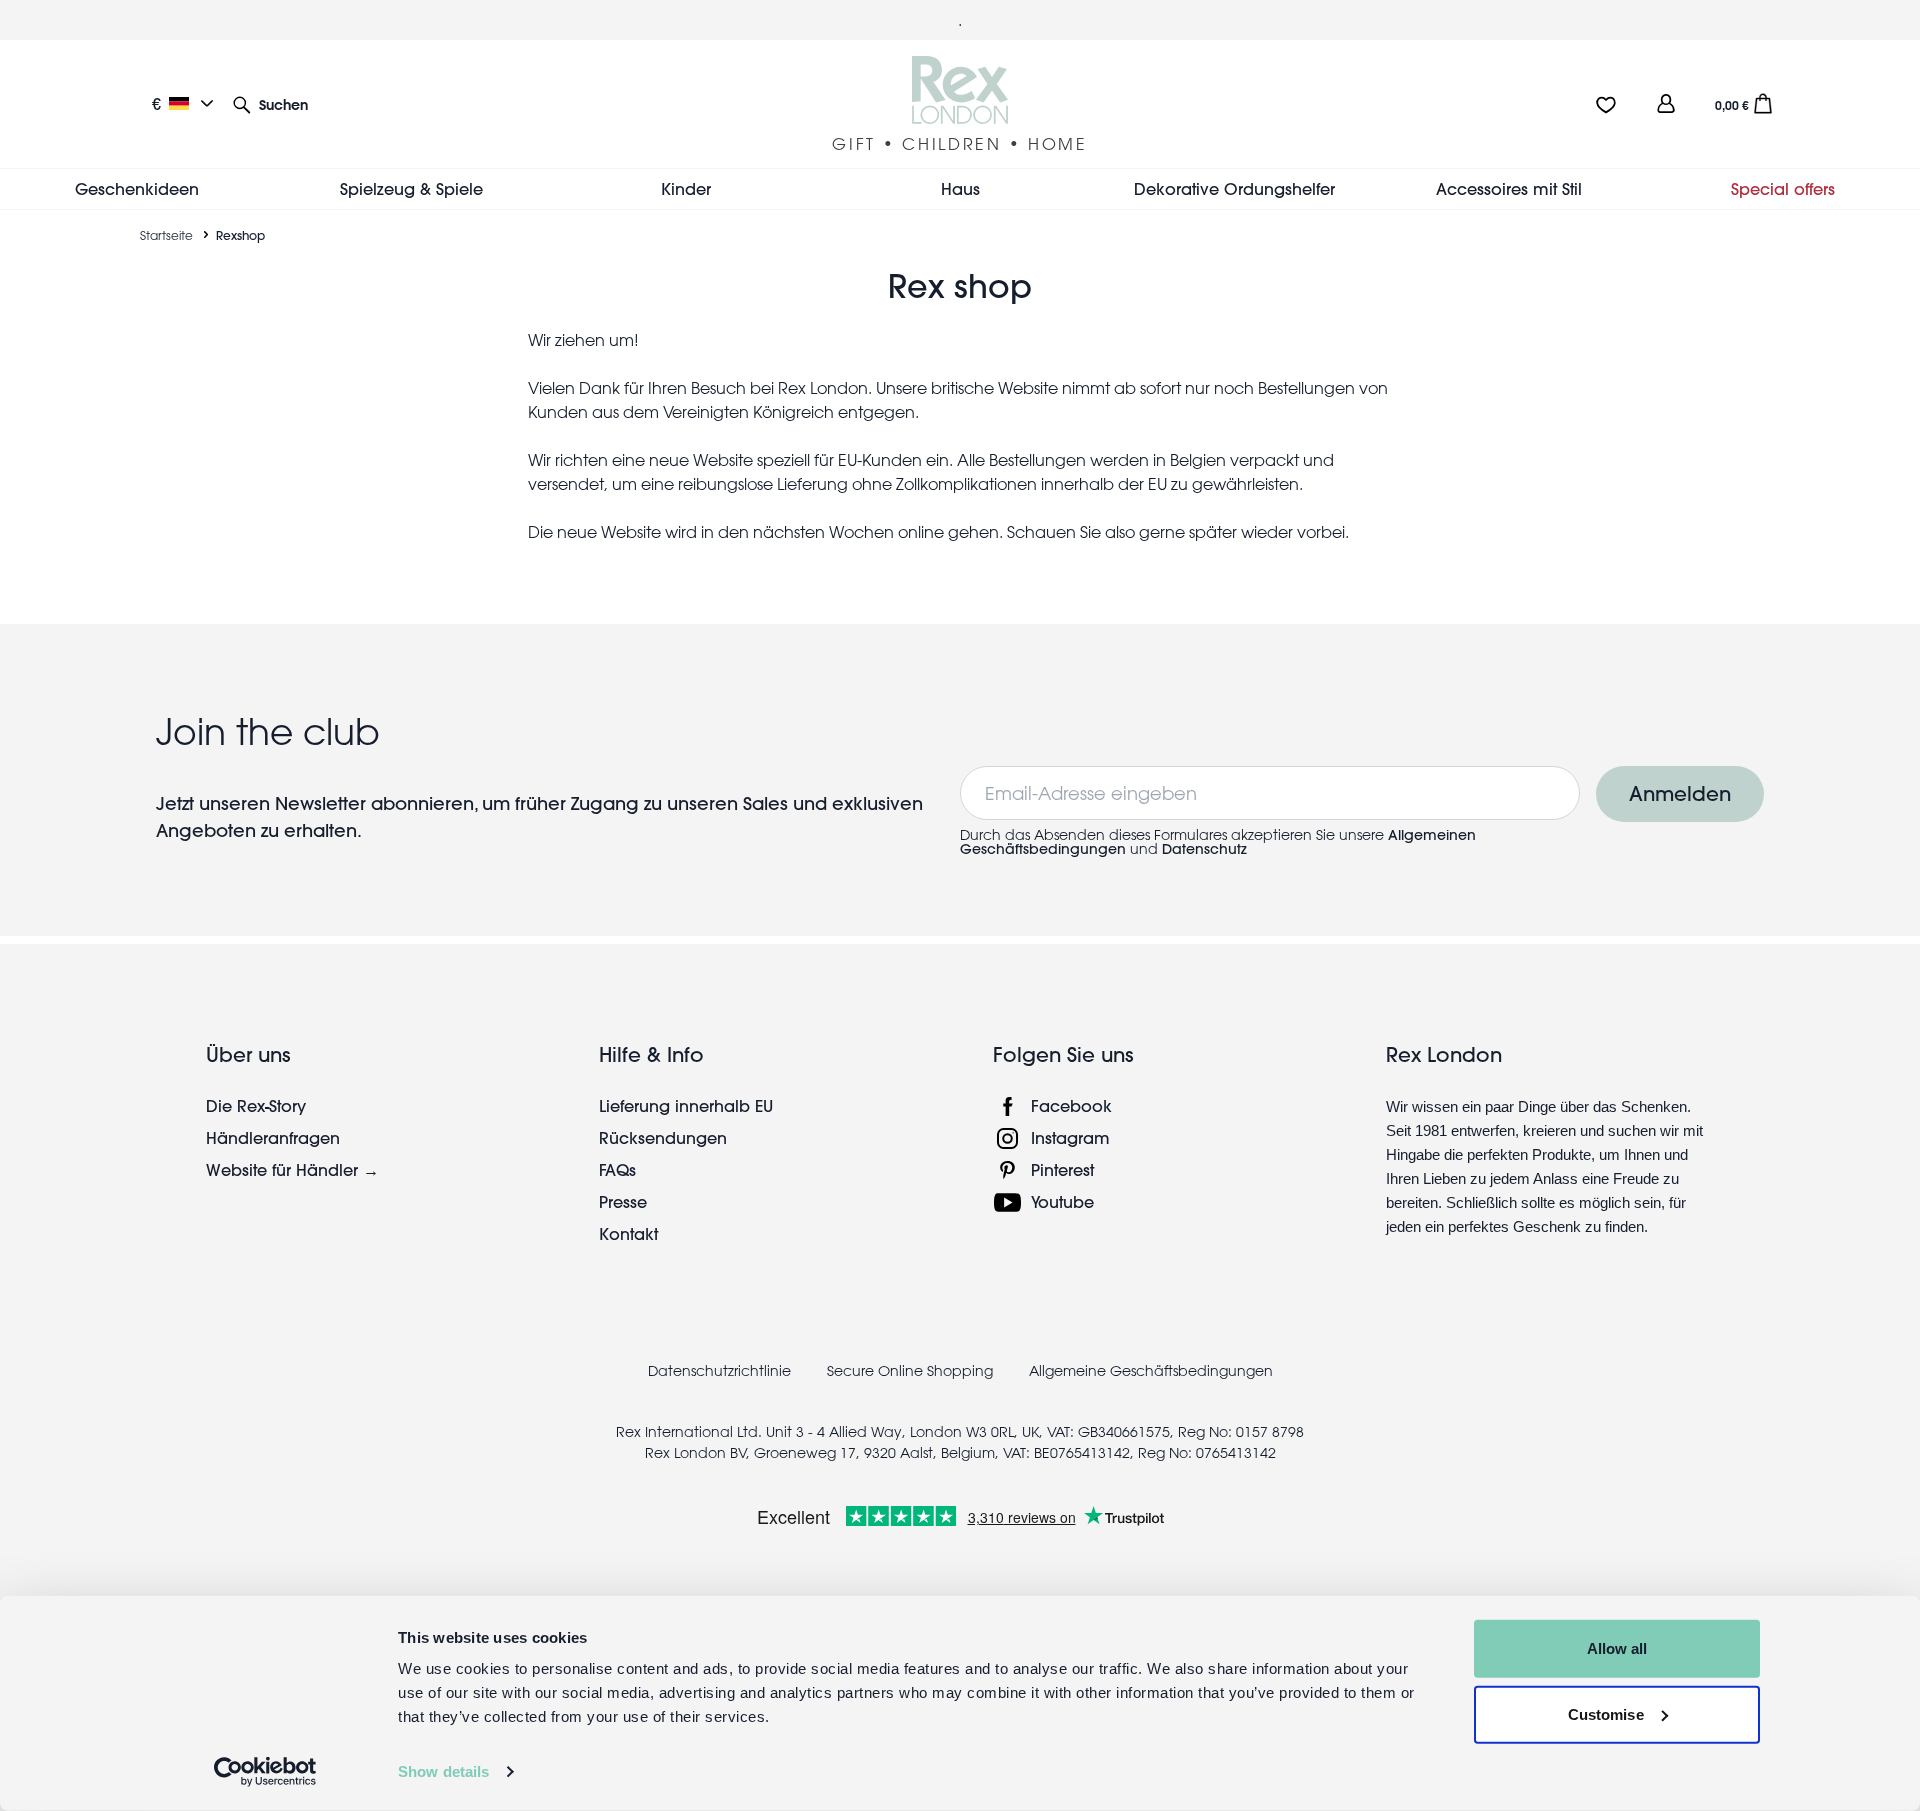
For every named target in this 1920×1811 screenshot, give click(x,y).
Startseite (166, 235)
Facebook (1071, 1105)
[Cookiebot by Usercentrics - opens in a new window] (265, 1772)
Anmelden (1680, 793)
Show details (443, 1771)
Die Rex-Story (256, 1105)
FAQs (617, 1169)
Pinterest (1062, 1169)
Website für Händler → (292, 1169)
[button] (270, 103)
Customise (1606, 1713)
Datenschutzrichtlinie (719, 1371)
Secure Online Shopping (912, 1371)
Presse (623, 1201)
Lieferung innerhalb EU (686, 1105)
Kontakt (628, 1233)
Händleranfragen (273, 1137)
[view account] (1666, 103)
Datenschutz (1204, 849)
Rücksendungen (663, 1137)
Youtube (1062, 1201)
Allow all (1617, 1648)
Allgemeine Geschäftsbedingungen (1151, 1371)
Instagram (1070, 1137)
